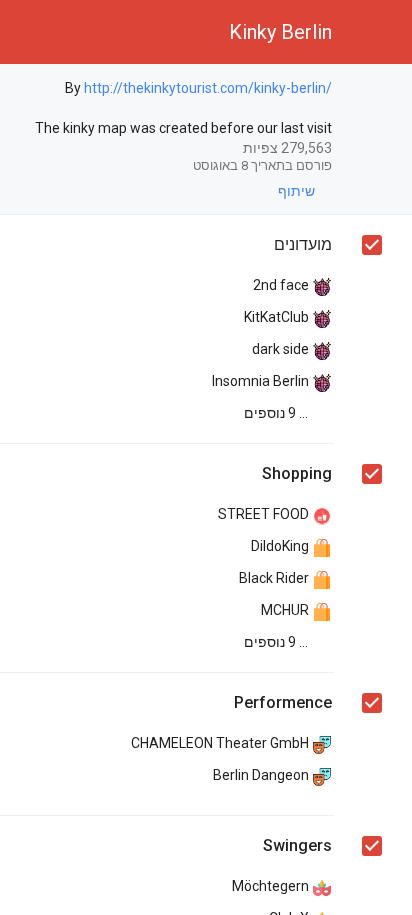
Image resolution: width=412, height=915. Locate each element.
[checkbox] (371, 91)
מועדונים (303, 244)
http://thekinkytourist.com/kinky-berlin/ (208, 88)
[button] (380, 32)
